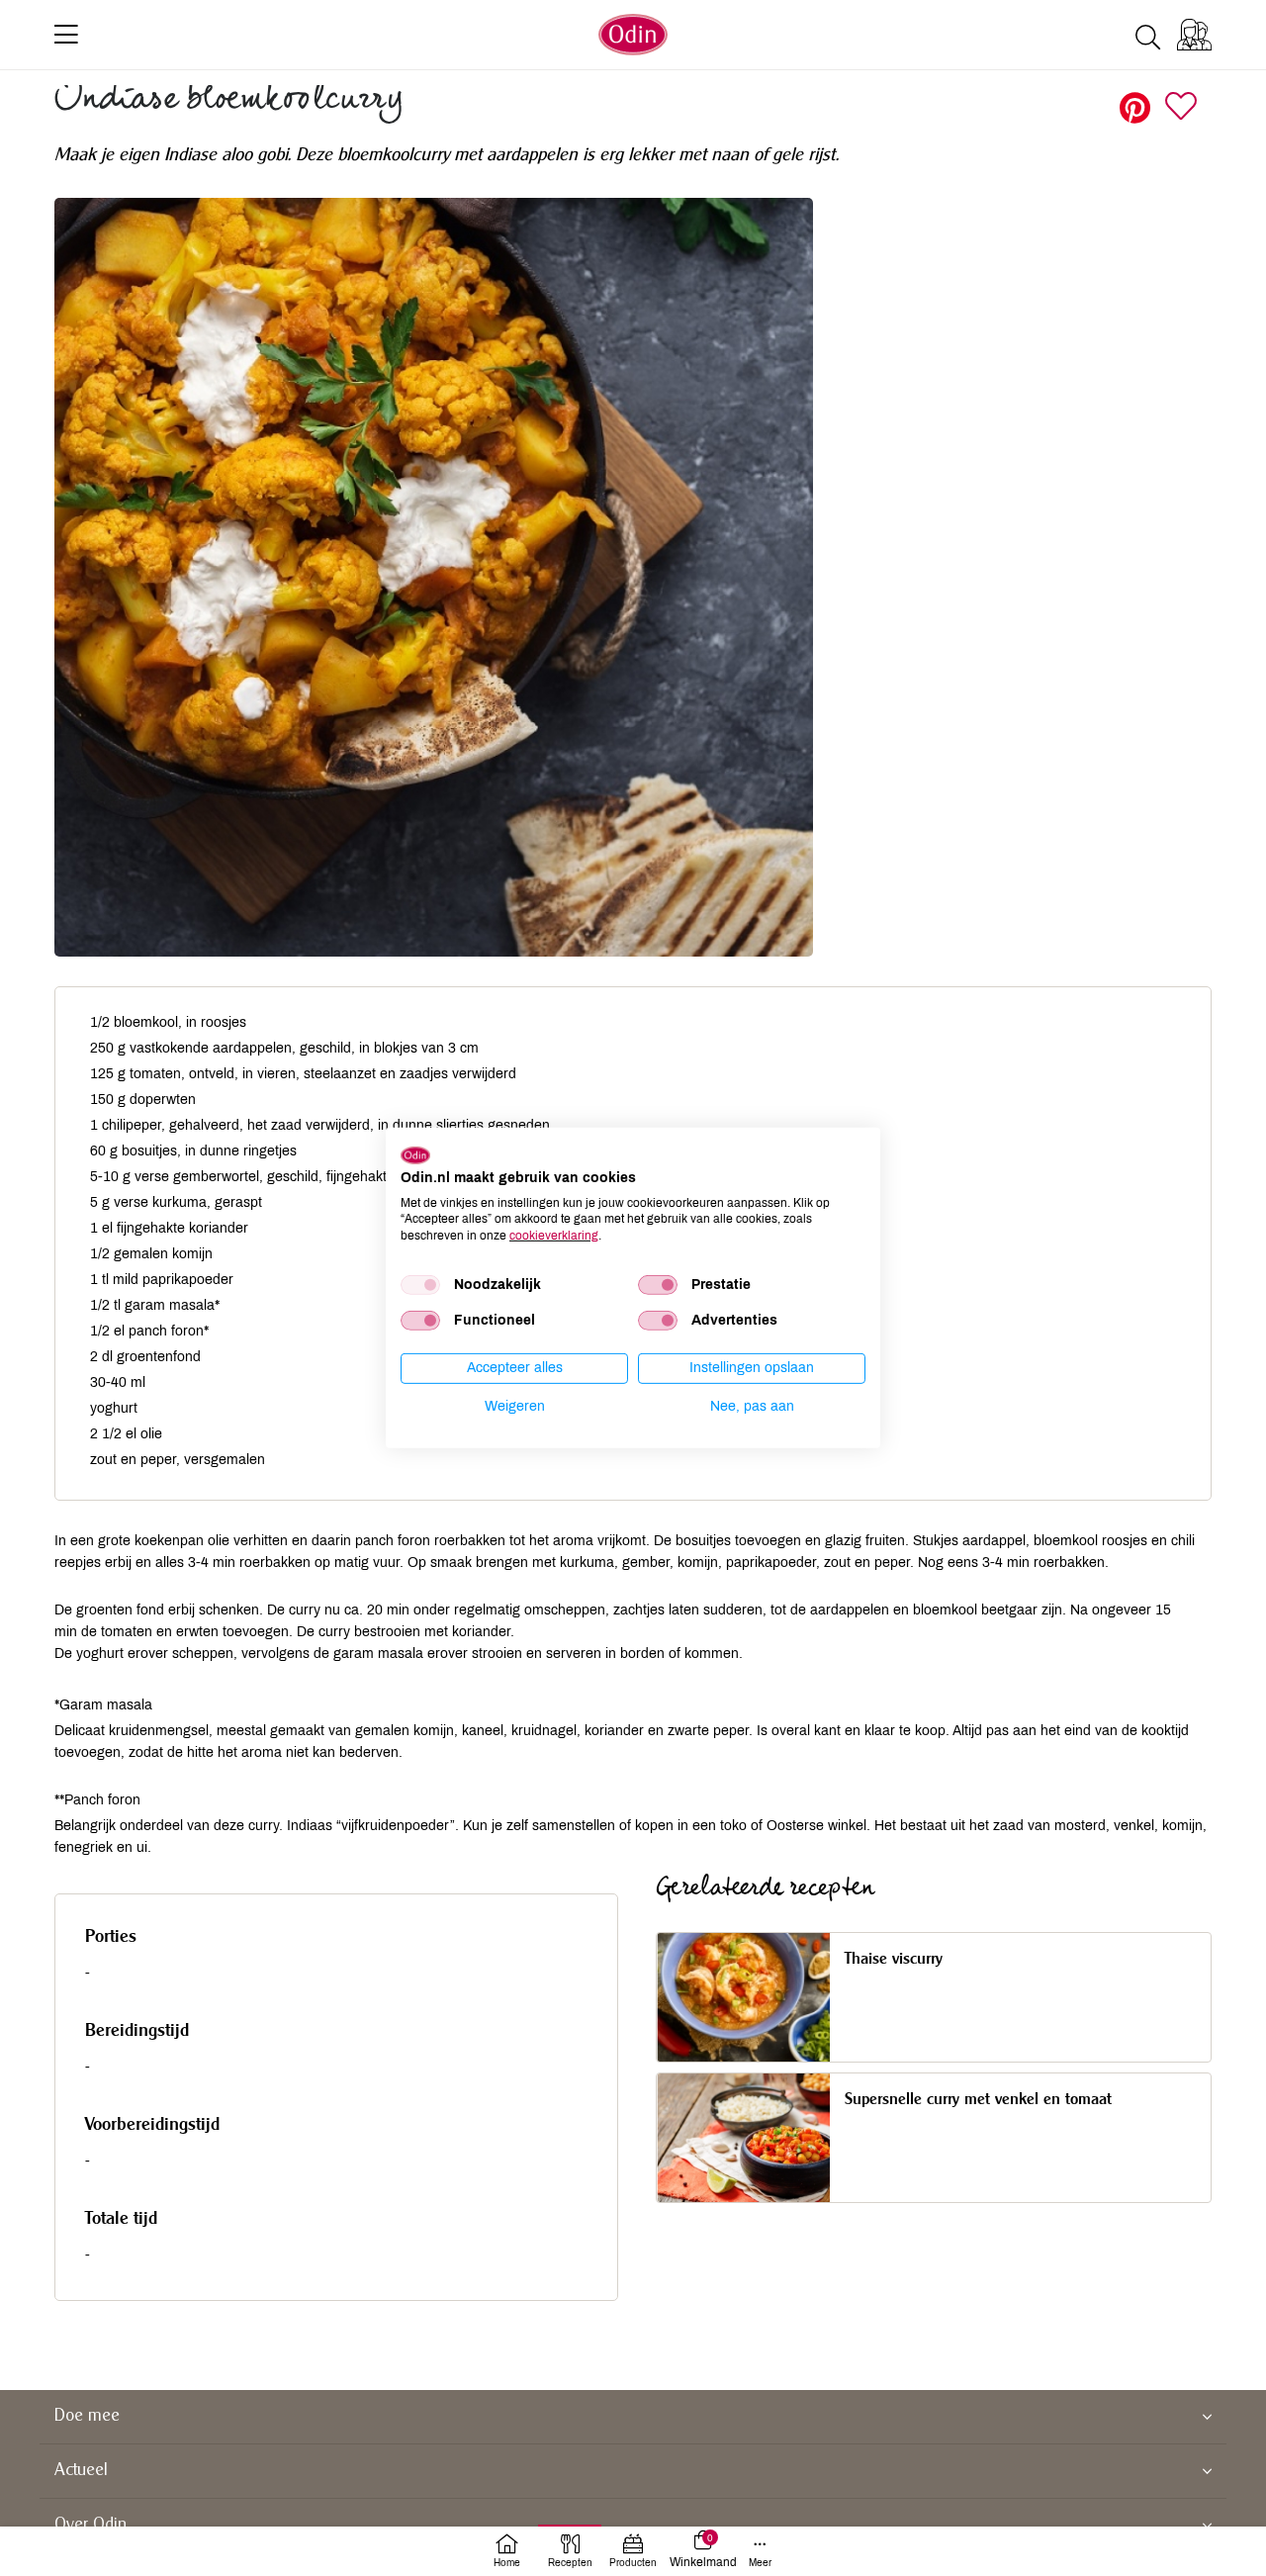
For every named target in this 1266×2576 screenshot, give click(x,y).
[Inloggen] (1194, 35)
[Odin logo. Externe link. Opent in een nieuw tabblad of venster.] (415, 1155)
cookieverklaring (554, 1236)
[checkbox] (420, 1285)
